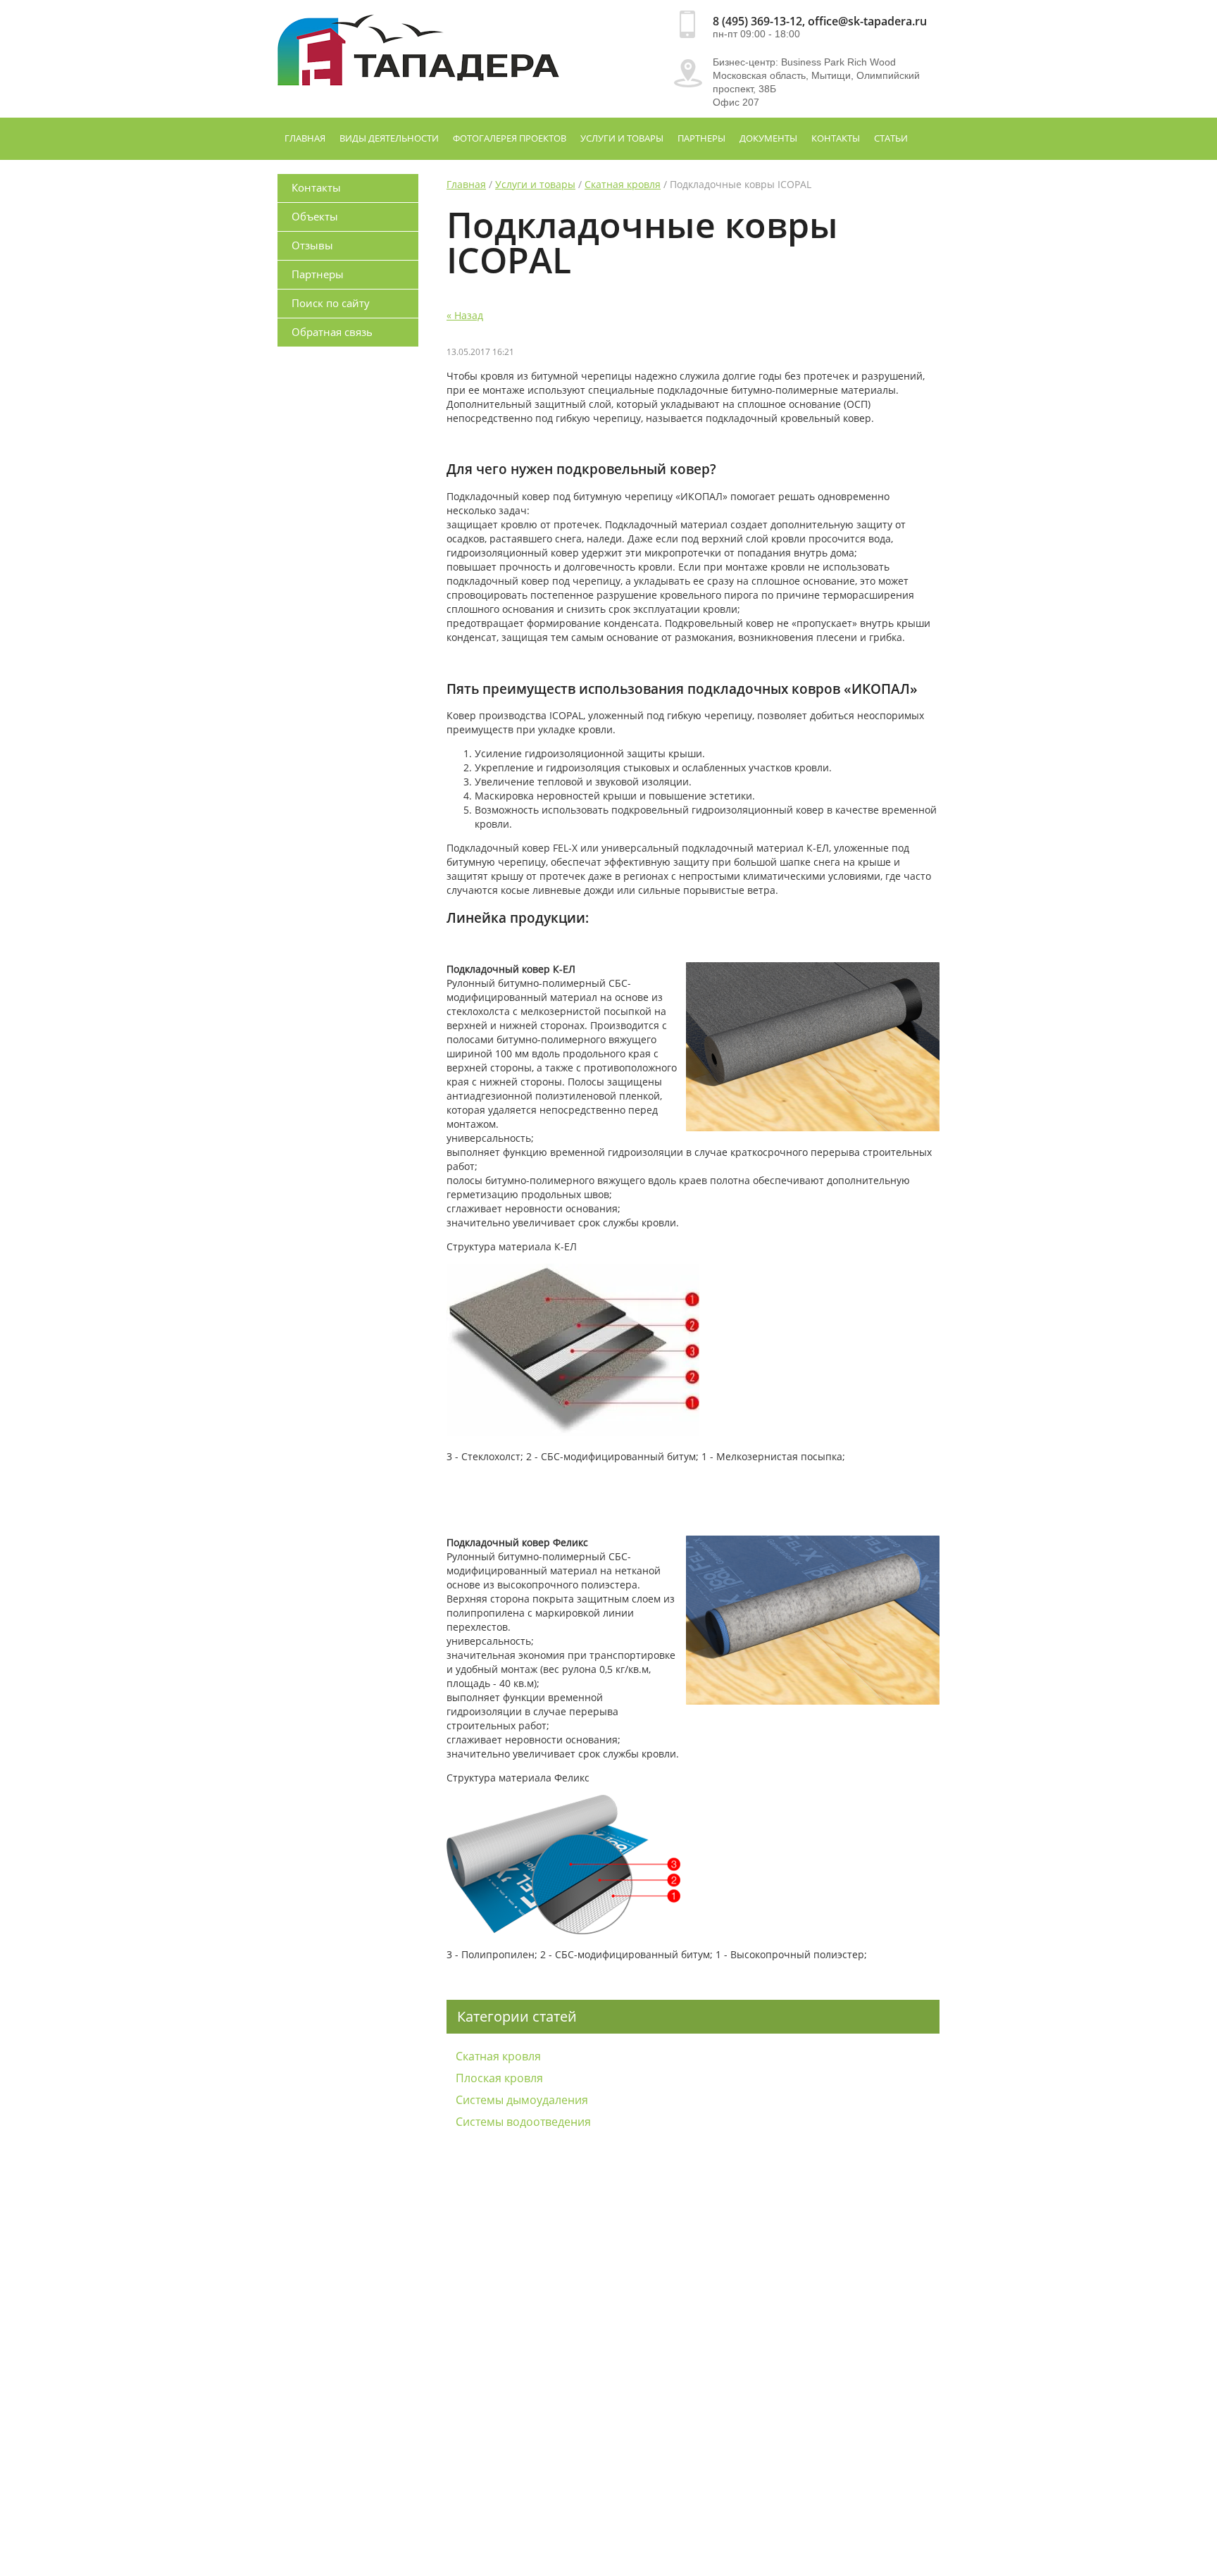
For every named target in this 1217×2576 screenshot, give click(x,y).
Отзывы (312, 245)
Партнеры (701, 138)
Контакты (836, 138)
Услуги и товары (622, 138)
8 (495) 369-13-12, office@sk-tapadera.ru (820, 21)
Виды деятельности (389, 138)
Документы (768, 138)
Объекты (315, 216)
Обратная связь (332, 332)
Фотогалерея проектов (510, 138)
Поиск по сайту (331, 303)
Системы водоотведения (523, 2122)
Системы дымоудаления (522, 2100)
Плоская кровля (499, 2078)
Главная (305, 138)
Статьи (891, 138)
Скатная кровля (623, 184)
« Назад (465, 315)
